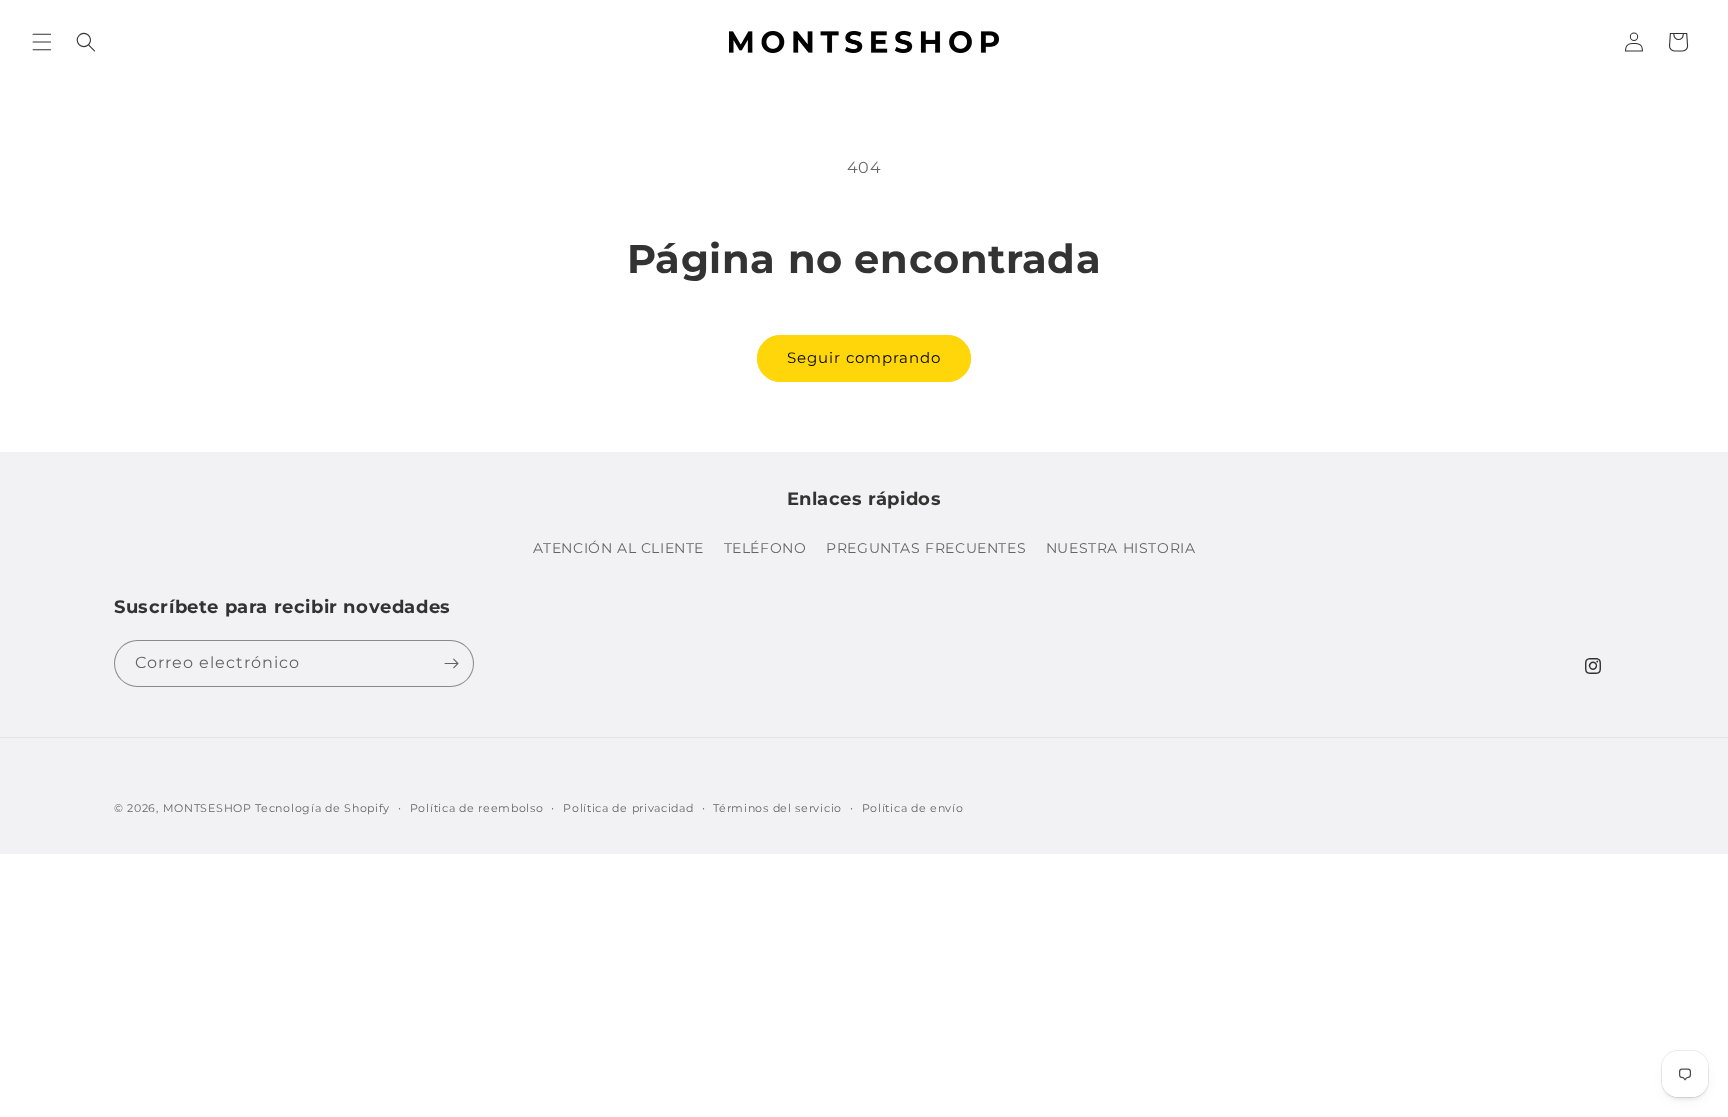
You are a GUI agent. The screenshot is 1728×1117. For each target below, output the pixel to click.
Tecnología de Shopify (322, 808)
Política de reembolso (477, 808)
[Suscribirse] (451, 663)
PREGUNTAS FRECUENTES (926, 548)
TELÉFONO (765, 548)
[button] (42, 42)
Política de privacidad (628, 808)
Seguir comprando (864, 357)
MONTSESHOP (207, 808)
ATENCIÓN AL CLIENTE (618, 548)
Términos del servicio (777, 808)
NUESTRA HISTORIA (1121, 548)
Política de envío (913, 808)
